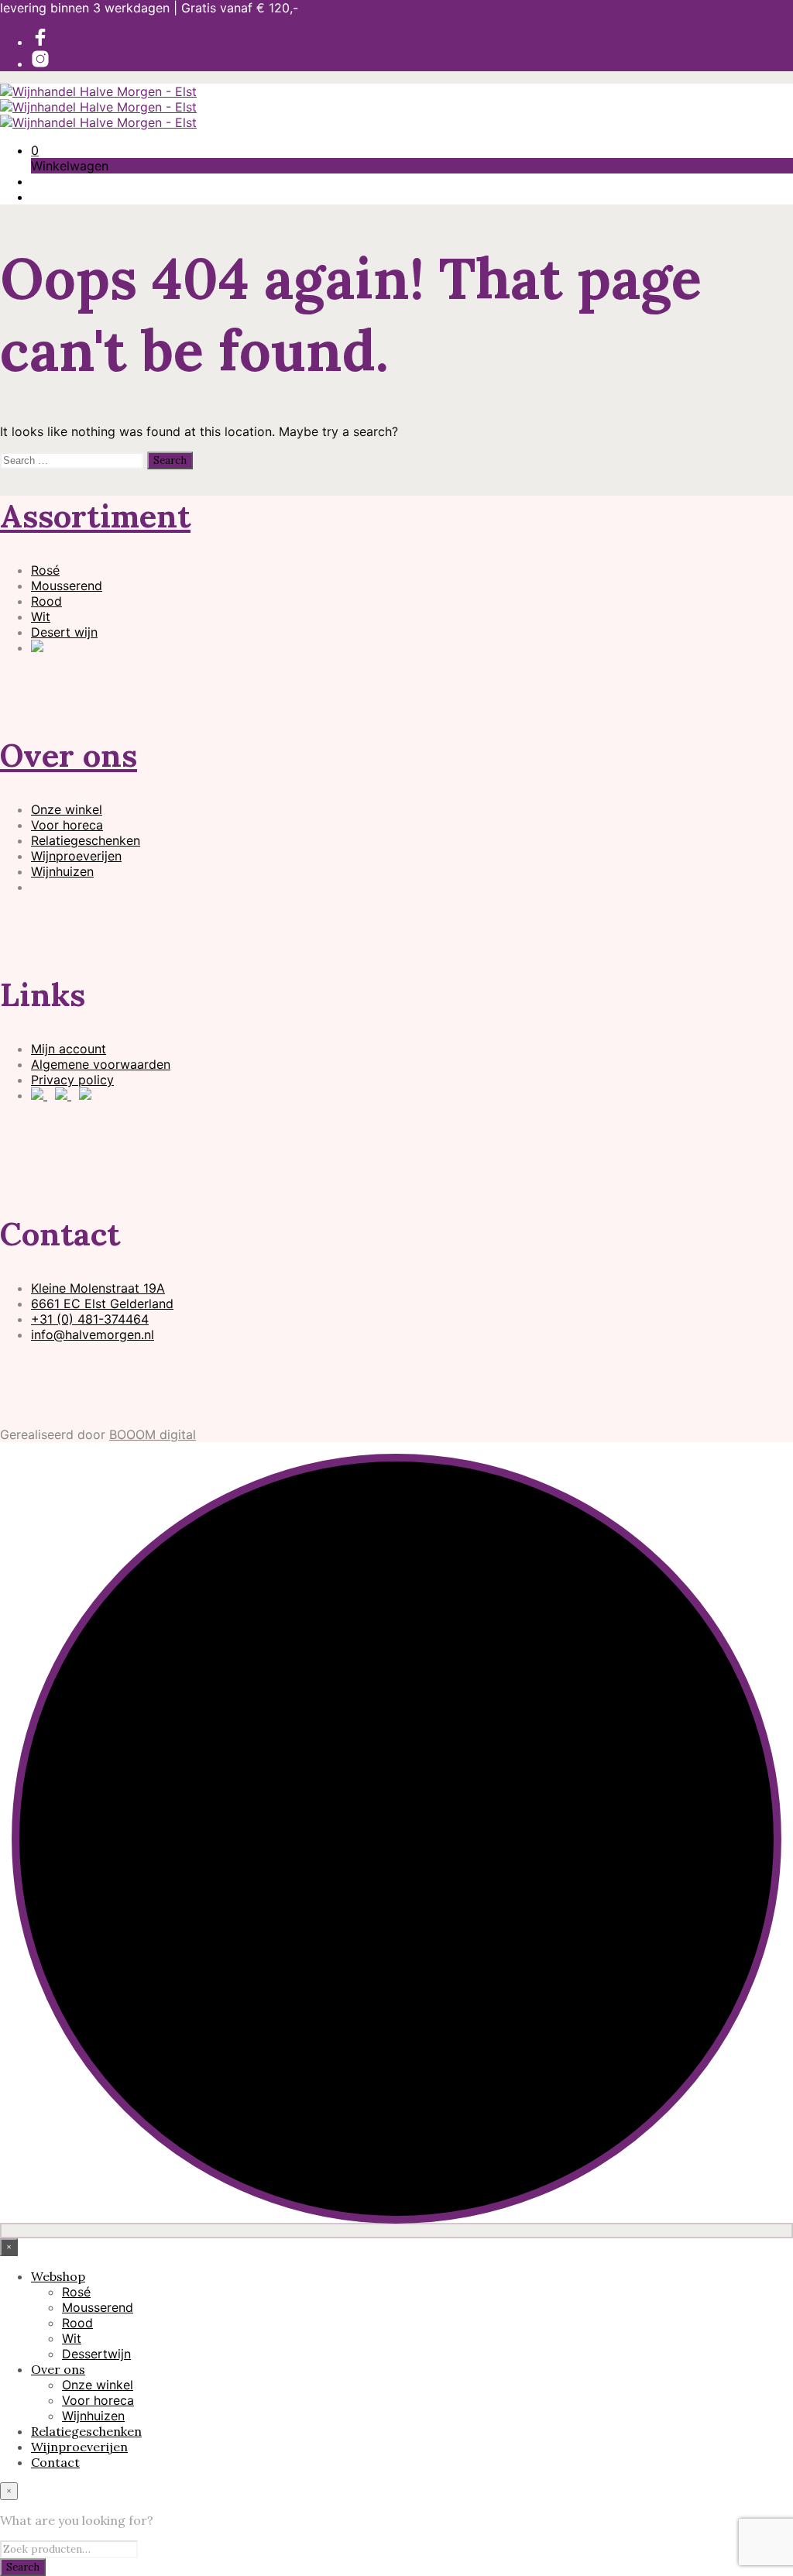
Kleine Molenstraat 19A (98, 1288)
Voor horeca (67, 825)
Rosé (45, 570)
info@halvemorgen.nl (93, 1334)
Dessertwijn (96, 2354)
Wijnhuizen (62, 871)
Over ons (69, 755)
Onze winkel (67, 809)
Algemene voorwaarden (101, 1064)
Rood (46, 601)
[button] (35, 150)
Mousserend (67, 586)
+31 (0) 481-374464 (90, 1319)
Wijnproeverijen (76, 856)
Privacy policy (72, 1080)
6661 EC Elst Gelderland (102, 1303)
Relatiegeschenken (86, 840)
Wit (41, 617)
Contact (55, 2462)
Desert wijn (64, 632)
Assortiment (95, 516)
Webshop (58, 2276)
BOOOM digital (153, 1434)
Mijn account (69, 1049)
